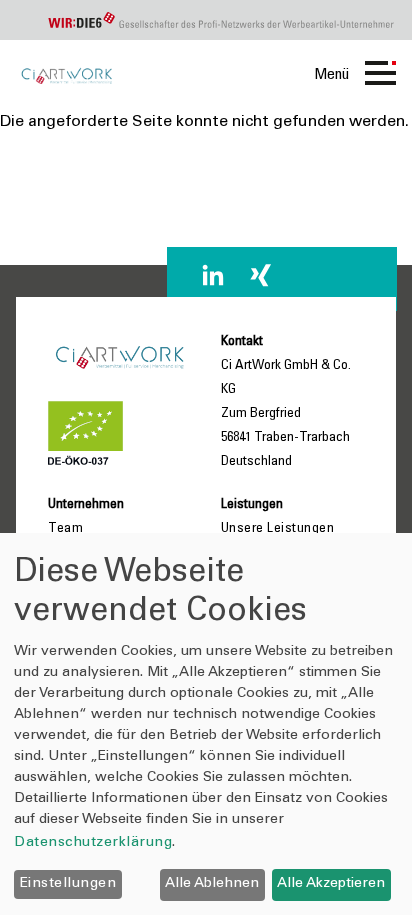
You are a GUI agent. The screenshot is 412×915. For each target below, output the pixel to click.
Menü (331, 75)
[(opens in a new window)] (213, 275)
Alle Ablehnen (212, 884)
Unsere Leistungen (278, 529)
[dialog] (206, 724)
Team (65, 529)
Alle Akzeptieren (331, 884)
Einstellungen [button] (68, 884)
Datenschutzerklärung (93, 843)
